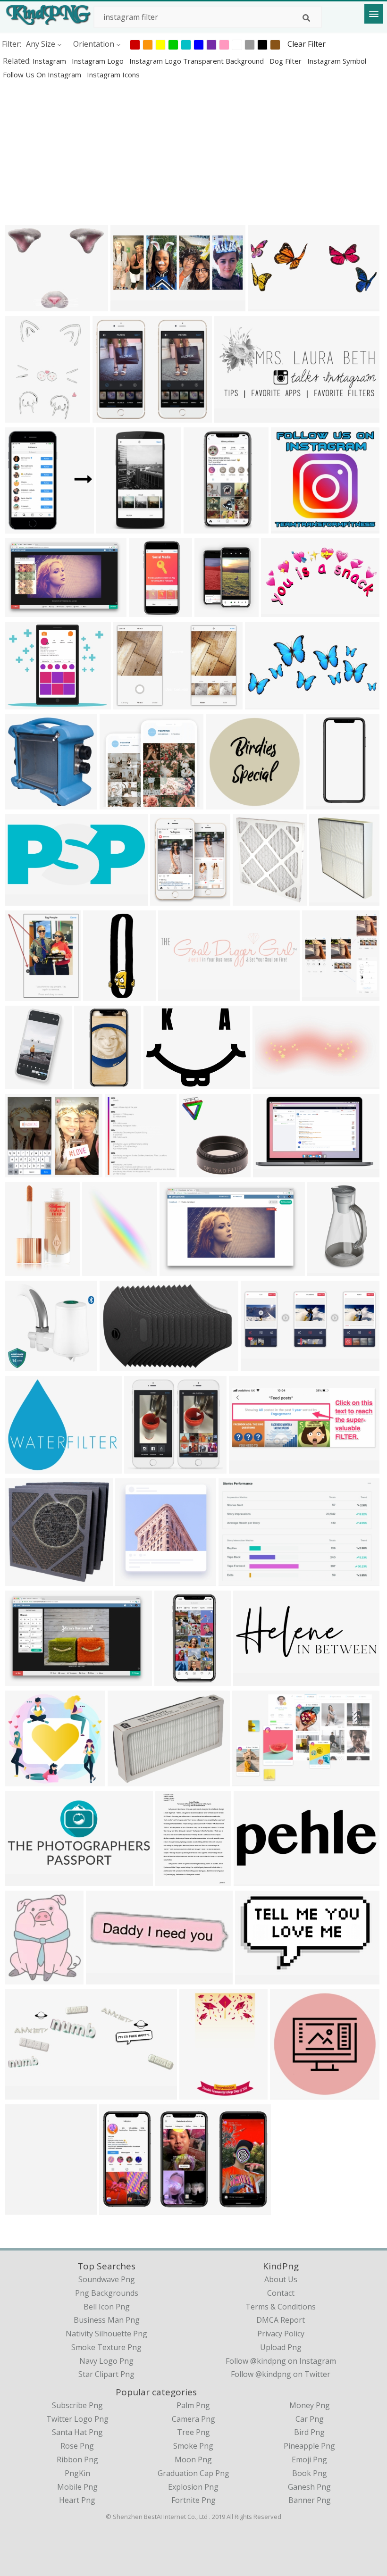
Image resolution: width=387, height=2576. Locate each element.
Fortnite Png (193, 2500)
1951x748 (248, 1468)
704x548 (22, 995)
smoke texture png (106, 2347)
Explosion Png (193, 2487)
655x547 (22, 305)
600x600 (197, 1171)
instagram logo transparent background (198, 61)
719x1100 (24, 417)
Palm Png (193, 2405)
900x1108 (252, 900)
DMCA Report (281, 2320)
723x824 (168, 900)
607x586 (22, 1365)
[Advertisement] (193, 152)
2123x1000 (26, 1880)
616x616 (104, 1979)
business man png (107, 2320)
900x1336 (329, 900)
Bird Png (309, 2432)
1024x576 (119, 2209)
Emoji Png (309, 2459)
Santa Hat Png (77, 2432)
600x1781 (103, 995)
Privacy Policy (281, 2334)
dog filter (286, 61)
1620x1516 (137, 1580)
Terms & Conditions (281, 2307)
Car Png (310, 2419)
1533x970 (252, 1780)
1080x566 (225, 804)
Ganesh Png (309, 2487)
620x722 (122, 1171)
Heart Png (77, 2500)
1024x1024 (269, 305)
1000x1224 (216, 611)
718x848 (22, 528)
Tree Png (193, 2432)
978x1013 (144, 1468)
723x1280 (174, 1680)
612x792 (173, 1880)
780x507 (236, 1580)
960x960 (288, 2094)
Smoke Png (193, 2446)
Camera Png (193, 2419)
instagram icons (113, 75)
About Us (281, 2279)
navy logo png (106, 2361)
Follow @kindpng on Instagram (281, 2361)
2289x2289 (282, 611)
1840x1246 (135, 704)
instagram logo (99, 61)
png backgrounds (107, 2293)
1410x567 (234, 417)
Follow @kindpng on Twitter (281, 2374)
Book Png (310, 2473)
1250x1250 (329, 1270)
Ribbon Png (77, 2459)
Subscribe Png (77, 2405)
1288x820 (273, 1171)
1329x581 (260, 1365)
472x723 (22, 1083)
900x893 (22, 1580)
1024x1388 (104, 1270)
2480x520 (178, 995)
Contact (281, 2293)
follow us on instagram (43, 75)
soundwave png (107, 2279)
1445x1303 (114, 417)
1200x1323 (324, 995)
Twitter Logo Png (77, 2419)
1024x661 (24, 611)
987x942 (289, 528)
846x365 (251, 1880)
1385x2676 (327, 804)
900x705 (125, 1780)
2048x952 (253, 1680)
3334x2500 (26, 1468)
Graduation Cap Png (193, 2473)
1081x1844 (201, 2094)
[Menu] (374, 14)
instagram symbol (337, 61)
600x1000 (203, 528)
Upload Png (281, 2347)
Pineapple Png (309, 2446)
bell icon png (107, 2307)
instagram (50, 61)
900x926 (22, 804)
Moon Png (193, 2459)
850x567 (117, 1365)
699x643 (117, 804)
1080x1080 (165, 1083)
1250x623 (24, 900)
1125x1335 (26, 2209)
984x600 (253, 1979)
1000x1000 (26, 1270)
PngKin (77, 2473)
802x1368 (116, 528)
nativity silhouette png (106, 2334)
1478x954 (179, 1270)
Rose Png (77, 2446)
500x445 (22, 1979)
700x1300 (94, 1083)
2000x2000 (150, 611)
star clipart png (106, 2374)
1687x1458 (26, 1171)
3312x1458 (132, 305)
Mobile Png (77, 2487)
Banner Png (310, 2500)
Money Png (310, 2405)
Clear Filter (307, 44)
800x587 (22, 704)
